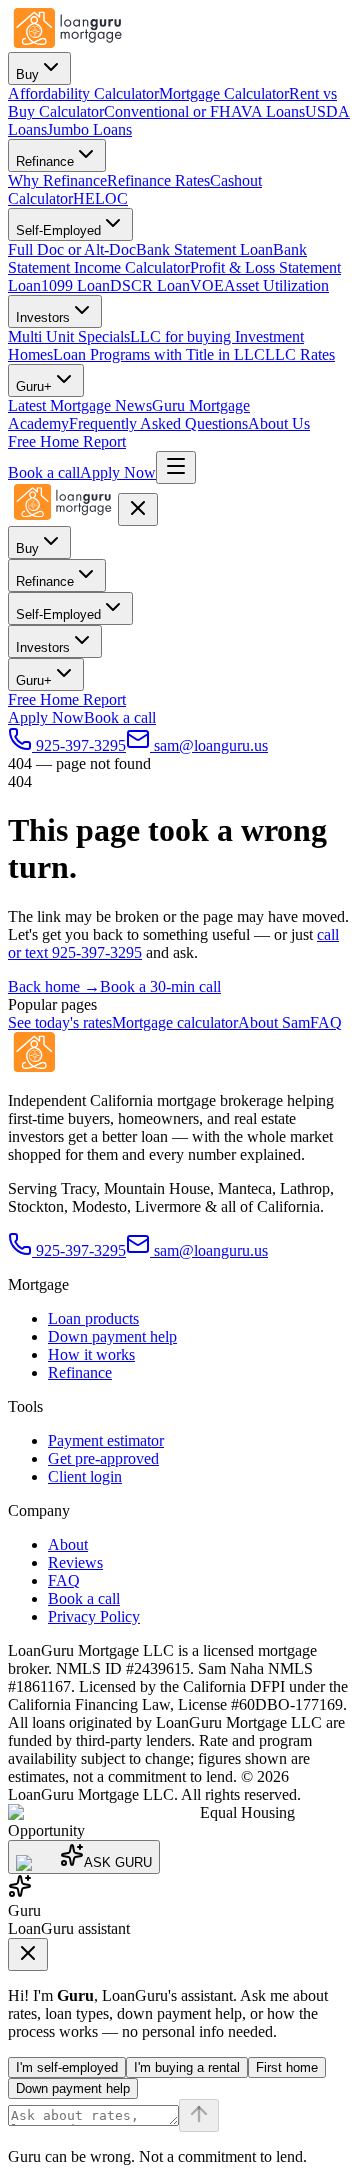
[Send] (199, 2115)
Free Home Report (67, 441)
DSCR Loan (150, 285)
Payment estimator (106, 1440)
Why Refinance (57, 180)
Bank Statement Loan (204, 249)
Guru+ (34, 386)
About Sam (274, 1022)
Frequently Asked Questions (158, 423)
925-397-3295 (81, 1250)
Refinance (45, 161)
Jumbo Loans (89, 129)
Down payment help (112, 1336)
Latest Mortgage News (80, 405)
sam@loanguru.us (211, 1250)
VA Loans (273, 111)
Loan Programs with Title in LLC (159, 354)
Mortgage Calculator (224, 93)
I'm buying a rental (187, 2067)
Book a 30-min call (160, 986)
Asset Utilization (276, 285)
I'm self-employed (67, 2067)
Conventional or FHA (172, 111)
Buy (27, 74)
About (68, 1544)
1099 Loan (75, 285)
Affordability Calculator (83, 93)
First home (287, 2067)
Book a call (44, 472)
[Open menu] (176, 467)
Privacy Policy (94, 1616)
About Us (279, 423)
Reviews (75, 1562)
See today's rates (60, 1022)
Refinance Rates (158, 180)
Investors (43, 317)
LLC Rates (300, 354)
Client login (85, 1476)
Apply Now (118, 472)
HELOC (100, 198)
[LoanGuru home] (68, 42)
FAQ (326, 1022)
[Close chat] (28, 1954)
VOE (207, 285)
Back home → (54, 986)
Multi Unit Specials (69, 336)
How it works (91, 1354)
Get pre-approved (103, 1458)
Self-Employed (58, 230)
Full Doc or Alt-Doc (72, 249)
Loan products (93, 1318)
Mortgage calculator (175, 1022)
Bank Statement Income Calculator (157, 258)
